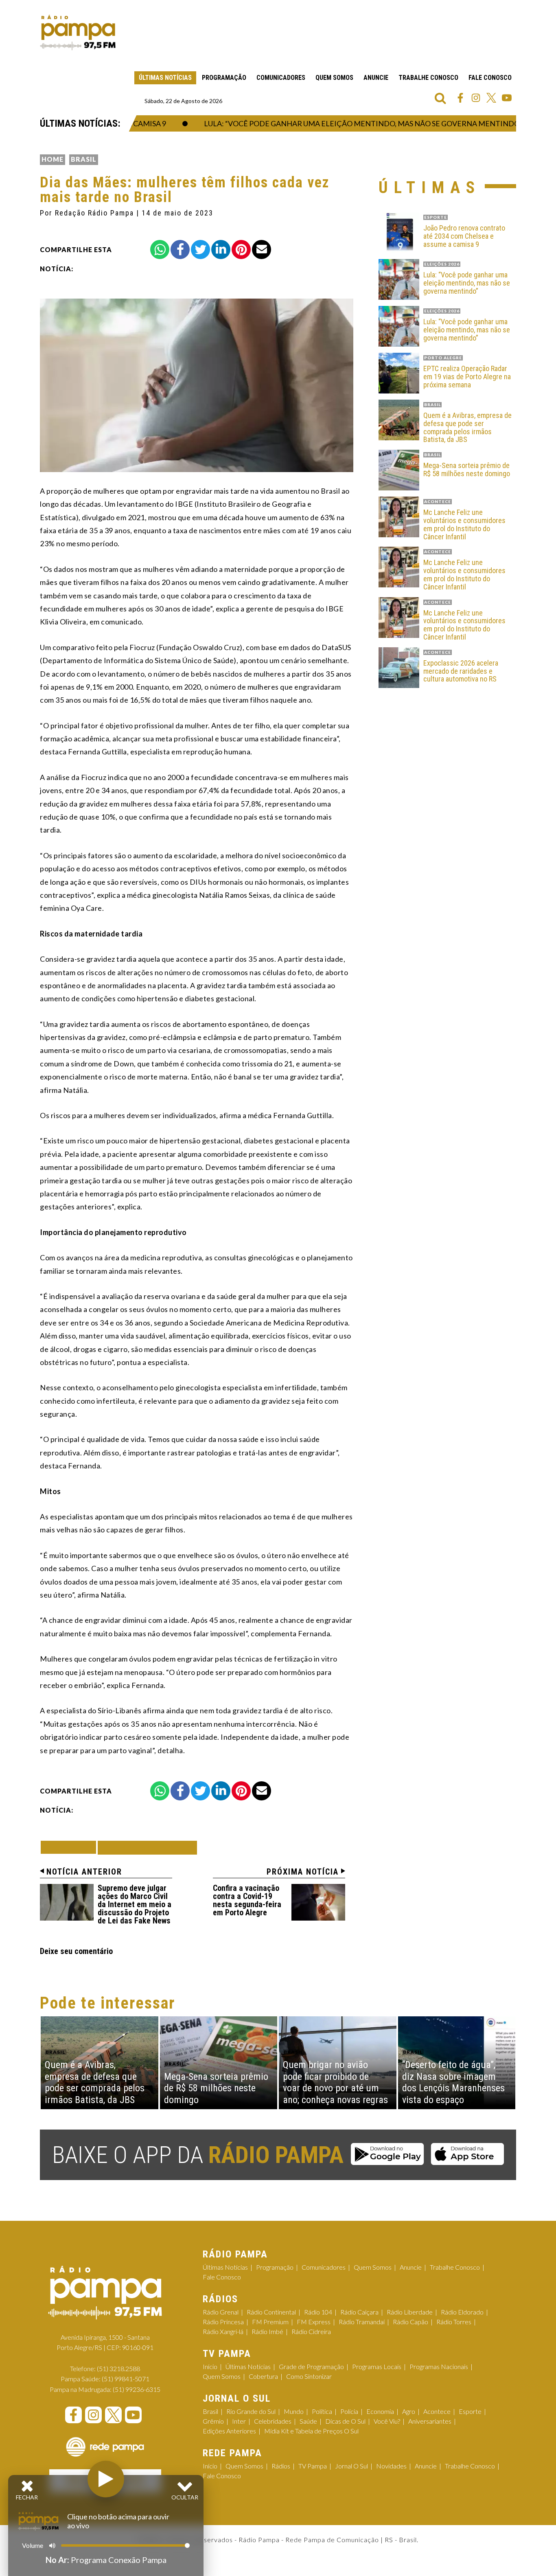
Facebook (460, 98)
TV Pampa (313, 2466)
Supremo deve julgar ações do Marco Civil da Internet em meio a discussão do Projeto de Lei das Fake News (135, 1904)
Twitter (491, 98)
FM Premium (270, 2322)
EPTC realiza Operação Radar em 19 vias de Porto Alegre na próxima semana (467, 377)
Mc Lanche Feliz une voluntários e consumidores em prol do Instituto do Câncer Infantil (464, 524)
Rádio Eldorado (462, 2312)
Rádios (281, 2466)
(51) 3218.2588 (118, 2368)
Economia (380, 2411)
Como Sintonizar (309, 2376)
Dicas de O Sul (345, 2421)
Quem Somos (334, 78)
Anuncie (376, 78)
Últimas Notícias (165, 78)
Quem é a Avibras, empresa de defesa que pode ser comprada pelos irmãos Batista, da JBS (467, 428)
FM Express (314, 2322)
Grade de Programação (311, 2366)
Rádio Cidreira (311, 2331)
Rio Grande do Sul (251, 2411)
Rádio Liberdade (410, 2312)
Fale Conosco (490, 78)
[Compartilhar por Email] (262, 249)
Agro (409, 2411)
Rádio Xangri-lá (223, 2331)
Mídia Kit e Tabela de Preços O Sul (311, 2431)
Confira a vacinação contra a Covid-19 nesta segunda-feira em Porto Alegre (247, 1900)
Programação (224, 78)
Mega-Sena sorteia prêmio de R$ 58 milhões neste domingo (467, 470)
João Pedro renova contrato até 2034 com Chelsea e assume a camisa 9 (464, 236)
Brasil (84, 159)
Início (210, 2366)
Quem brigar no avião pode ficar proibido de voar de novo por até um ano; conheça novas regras (335, 2082)
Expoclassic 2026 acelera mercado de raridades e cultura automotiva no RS (461, 671)
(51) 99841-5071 (126, 2379)
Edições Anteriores (229, 2431)
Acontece (437, 2411)
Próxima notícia (303, 1872)
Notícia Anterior (84, 1872)
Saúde (308, 2421)
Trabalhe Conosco (428, 78)
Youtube (507, 98)
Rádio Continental (271, 2312)
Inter (239, 2421)
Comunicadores (281, 78)
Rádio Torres (454, 2322)
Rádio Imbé (267, 2331)
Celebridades (273, 2421)
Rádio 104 (318, 2312)
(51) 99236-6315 (137, 2389)
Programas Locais (377, 2366)
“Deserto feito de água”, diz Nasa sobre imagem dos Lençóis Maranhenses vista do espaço (453, 2082)
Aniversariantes (430, 2421)
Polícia (349, 2411)
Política (322, 2411)
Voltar (71, 1847)
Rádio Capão (410, 2322)
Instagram (476, 98)
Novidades (391, 2466)
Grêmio (213, 2421)
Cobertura (263, 2376)
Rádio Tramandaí (362, 2322)
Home (53, 159)
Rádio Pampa (78, 33)
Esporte (470, 2411)
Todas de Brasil (147, 1847)
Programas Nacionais (439, 2366)
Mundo (294, 2411)
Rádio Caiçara (359, 2312)
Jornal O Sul (351, 2466)
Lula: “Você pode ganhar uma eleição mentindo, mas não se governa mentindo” (334, 123)
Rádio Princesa (223, 2322)
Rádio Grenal (221, 2312)
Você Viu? (387, 2421)
